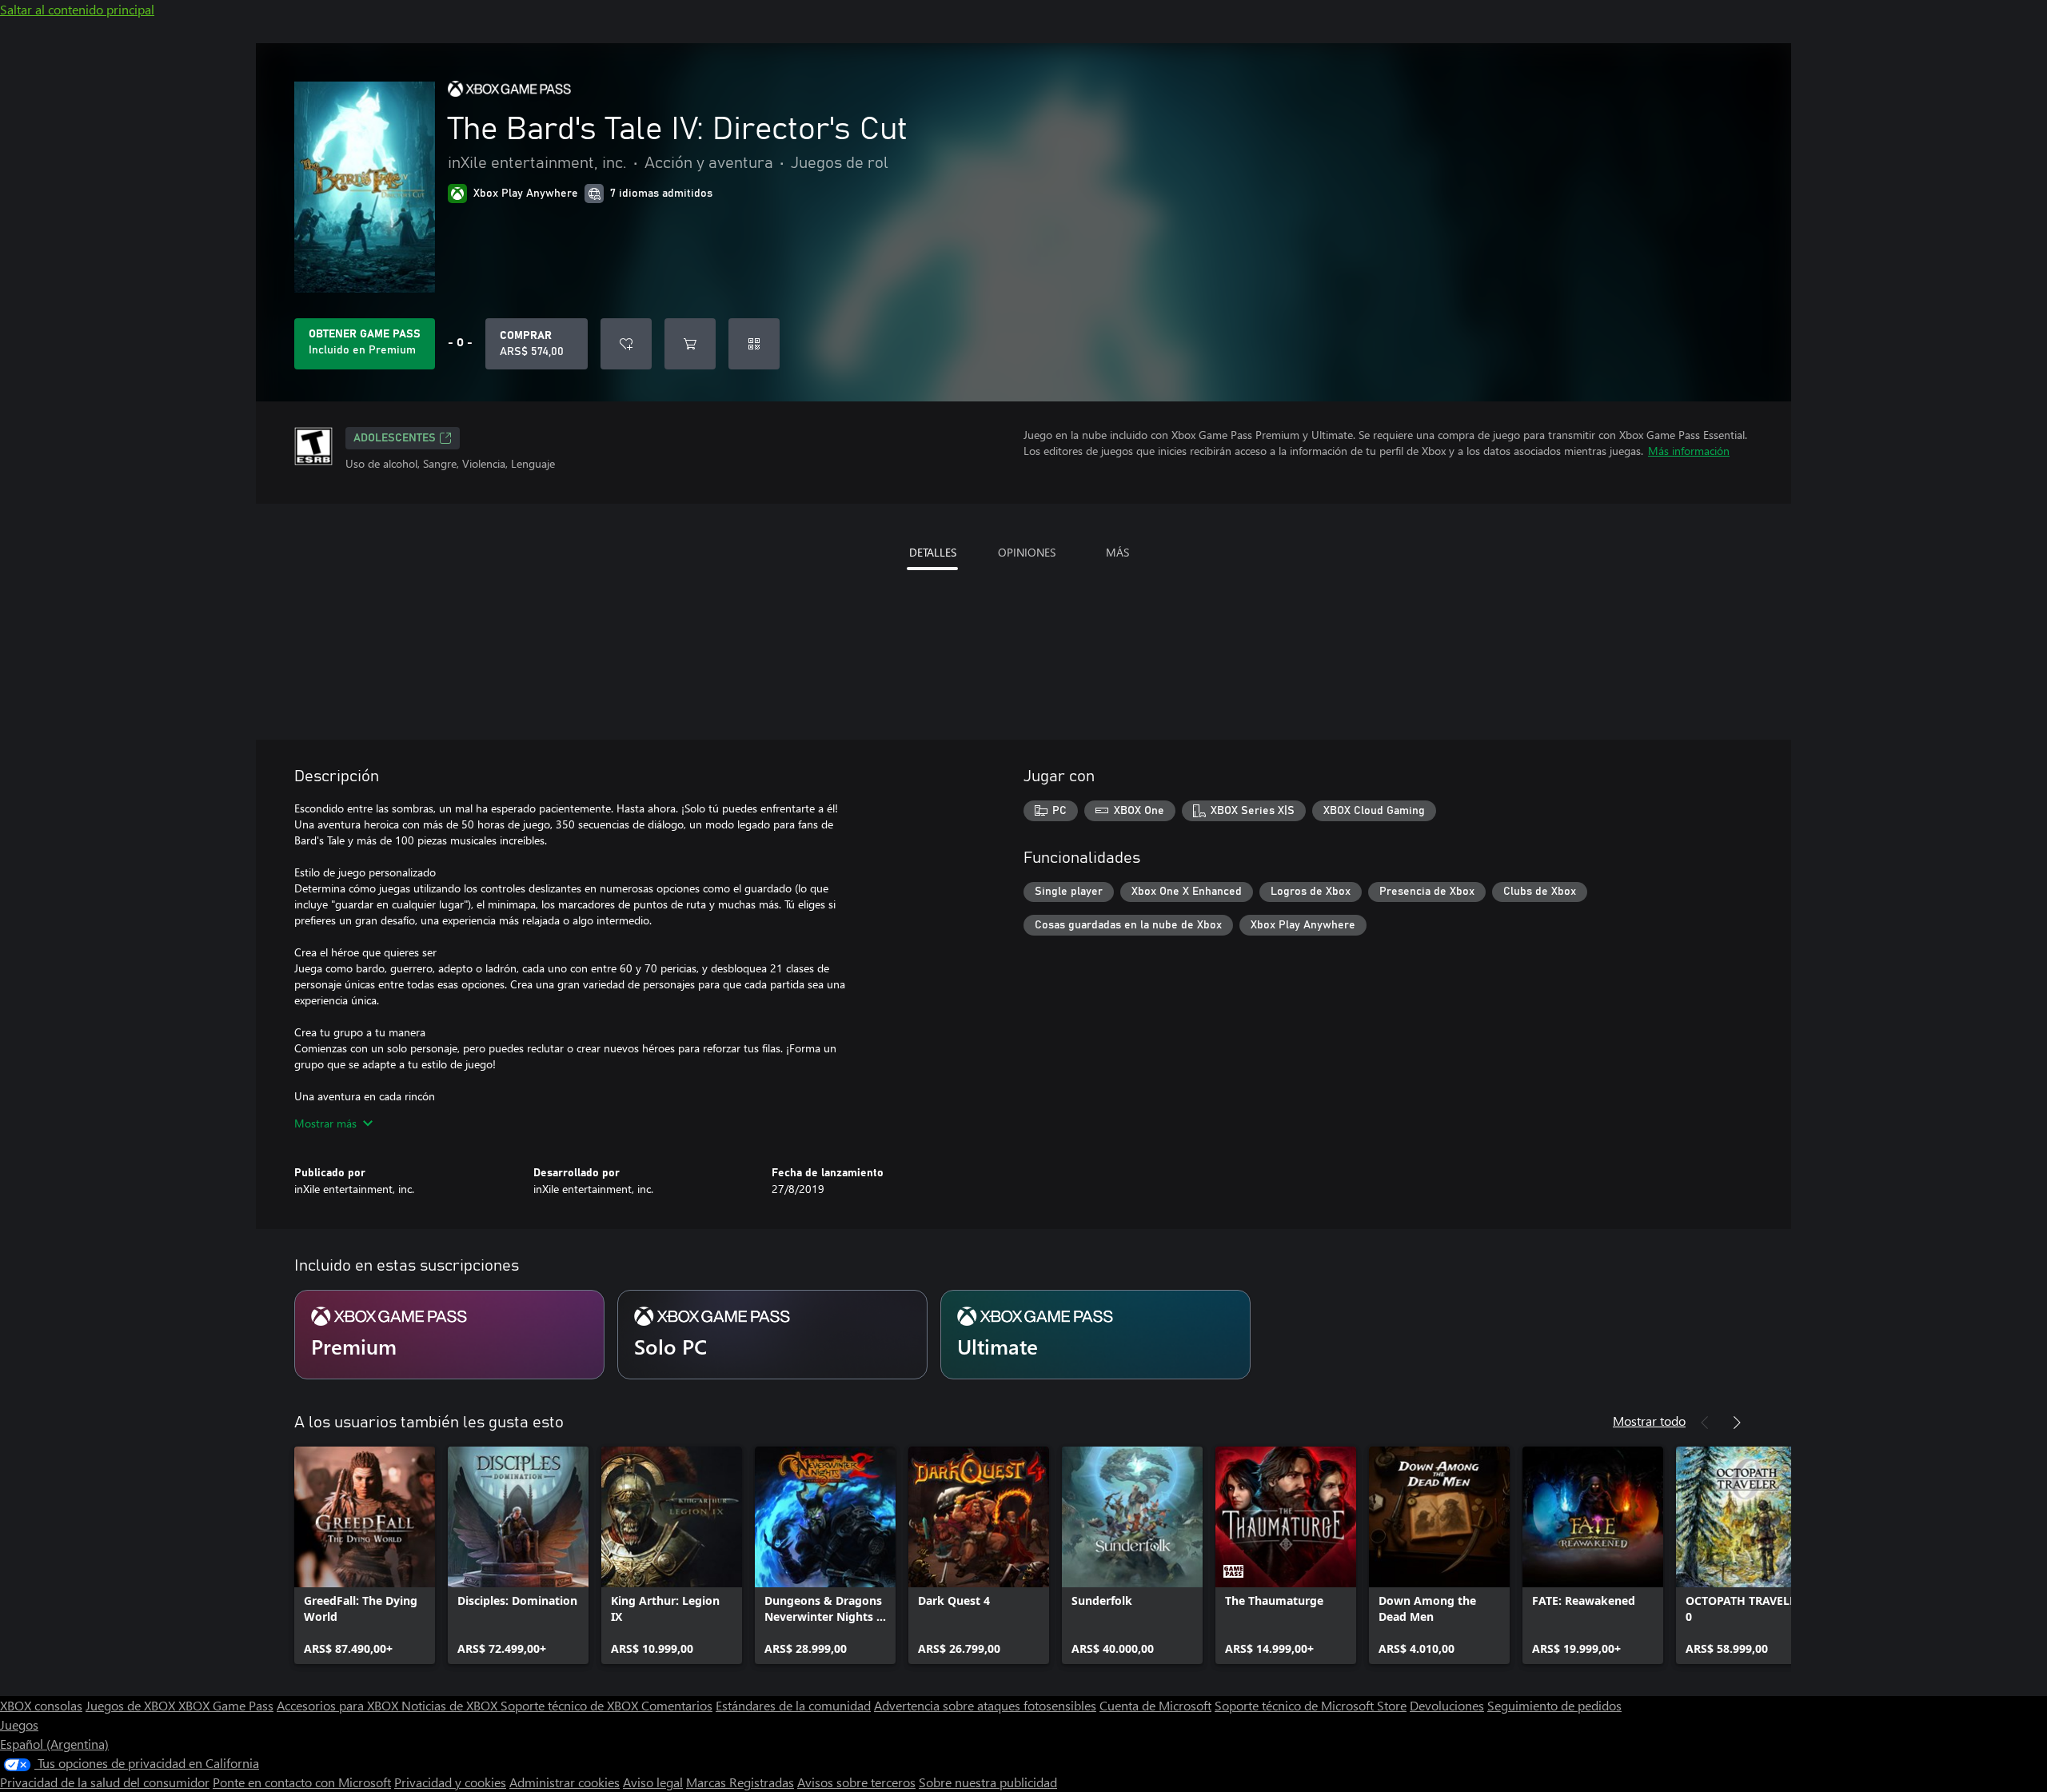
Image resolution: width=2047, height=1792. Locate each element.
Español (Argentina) (54, 1744)
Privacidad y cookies (450, 1782)
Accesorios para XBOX (339, 1705)
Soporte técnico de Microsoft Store (1311, 1705)
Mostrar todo (1649, 1421)
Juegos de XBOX (132, 1705)
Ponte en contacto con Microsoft (302, 1782)
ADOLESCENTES (395, 438)
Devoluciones (1447, 1705)
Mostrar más (325, 1123)
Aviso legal (653, 1782)
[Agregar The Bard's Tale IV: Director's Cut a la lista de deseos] (626, 344)
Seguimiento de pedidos (1554, 1705)
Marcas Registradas (740, 1782)
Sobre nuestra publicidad (988, 1782)
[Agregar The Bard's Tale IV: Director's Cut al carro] (690, 344)
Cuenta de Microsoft (1155, 1705)
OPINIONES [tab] (1027, 552)
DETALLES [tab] (933, 552)
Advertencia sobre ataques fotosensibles (985, 1705)
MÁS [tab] (1117, 552)
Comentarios (677, 1705)
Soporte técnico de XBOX (571, 1705)
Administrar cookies (565, 1782)
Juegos (19, 1724)
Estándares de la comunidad (793, 1705)
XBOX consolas (41, 1705)
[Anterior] (1705, 1423)
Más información (1689, 451)
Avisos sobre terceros (856, 1782)
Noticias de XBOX (451, 1705)
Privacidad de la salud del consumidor (105, 1782)
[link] (365, 1555)
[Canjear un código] (754, 344)
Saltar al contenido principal (77, 9)
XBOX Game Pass (226, 1705)
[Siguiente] (1737, 1423)
